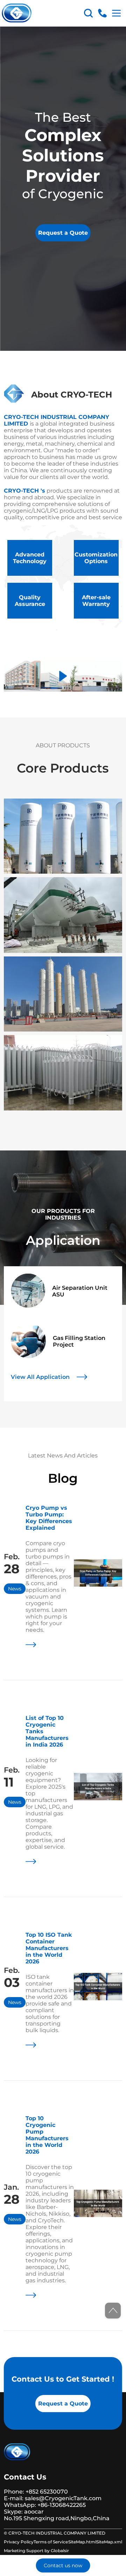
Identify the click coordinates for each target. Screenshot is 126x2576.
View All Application (40, 1377)
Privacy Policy (19, 2542)
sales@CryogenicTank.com (63, 2498)
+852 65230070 (47, 2492)
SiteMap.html (82, 2542)
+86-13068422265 (61, 2505)
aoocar (34, 2512)
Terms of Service (51, 2542)
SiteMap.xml (109, 2542)
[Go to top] (113, 2311)
